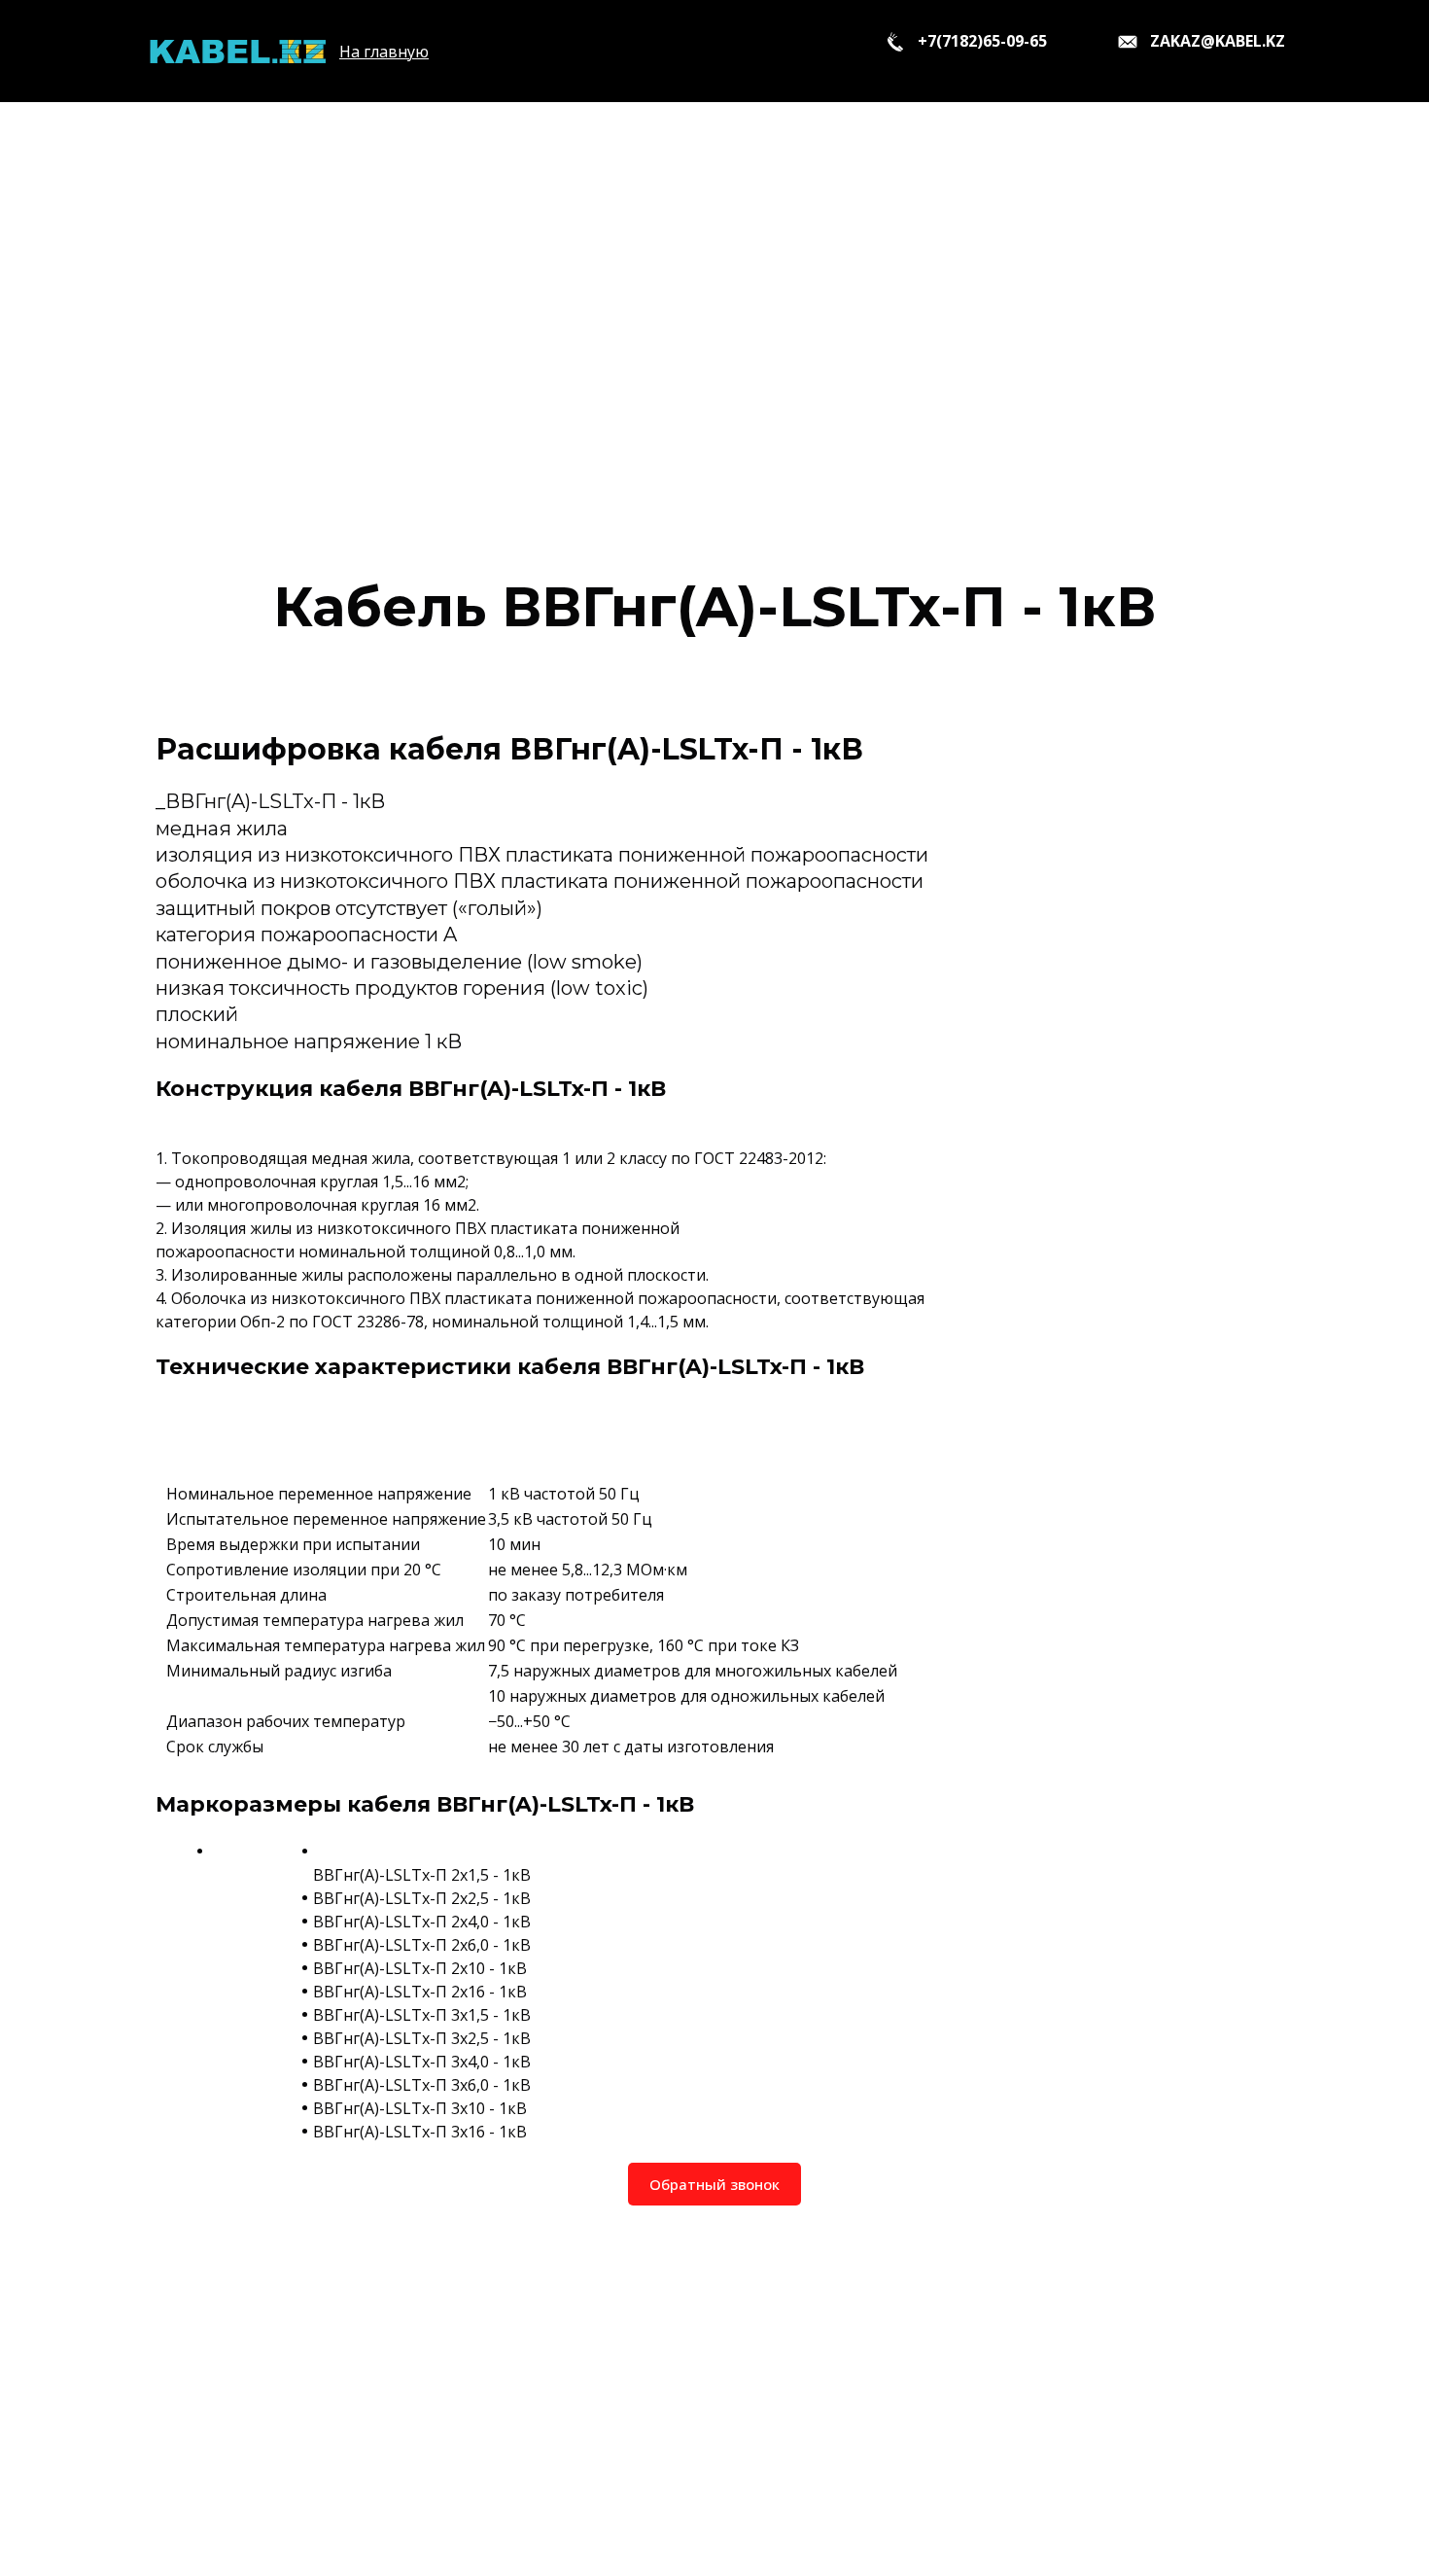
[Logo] (237, 51)
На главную (384, 52)
